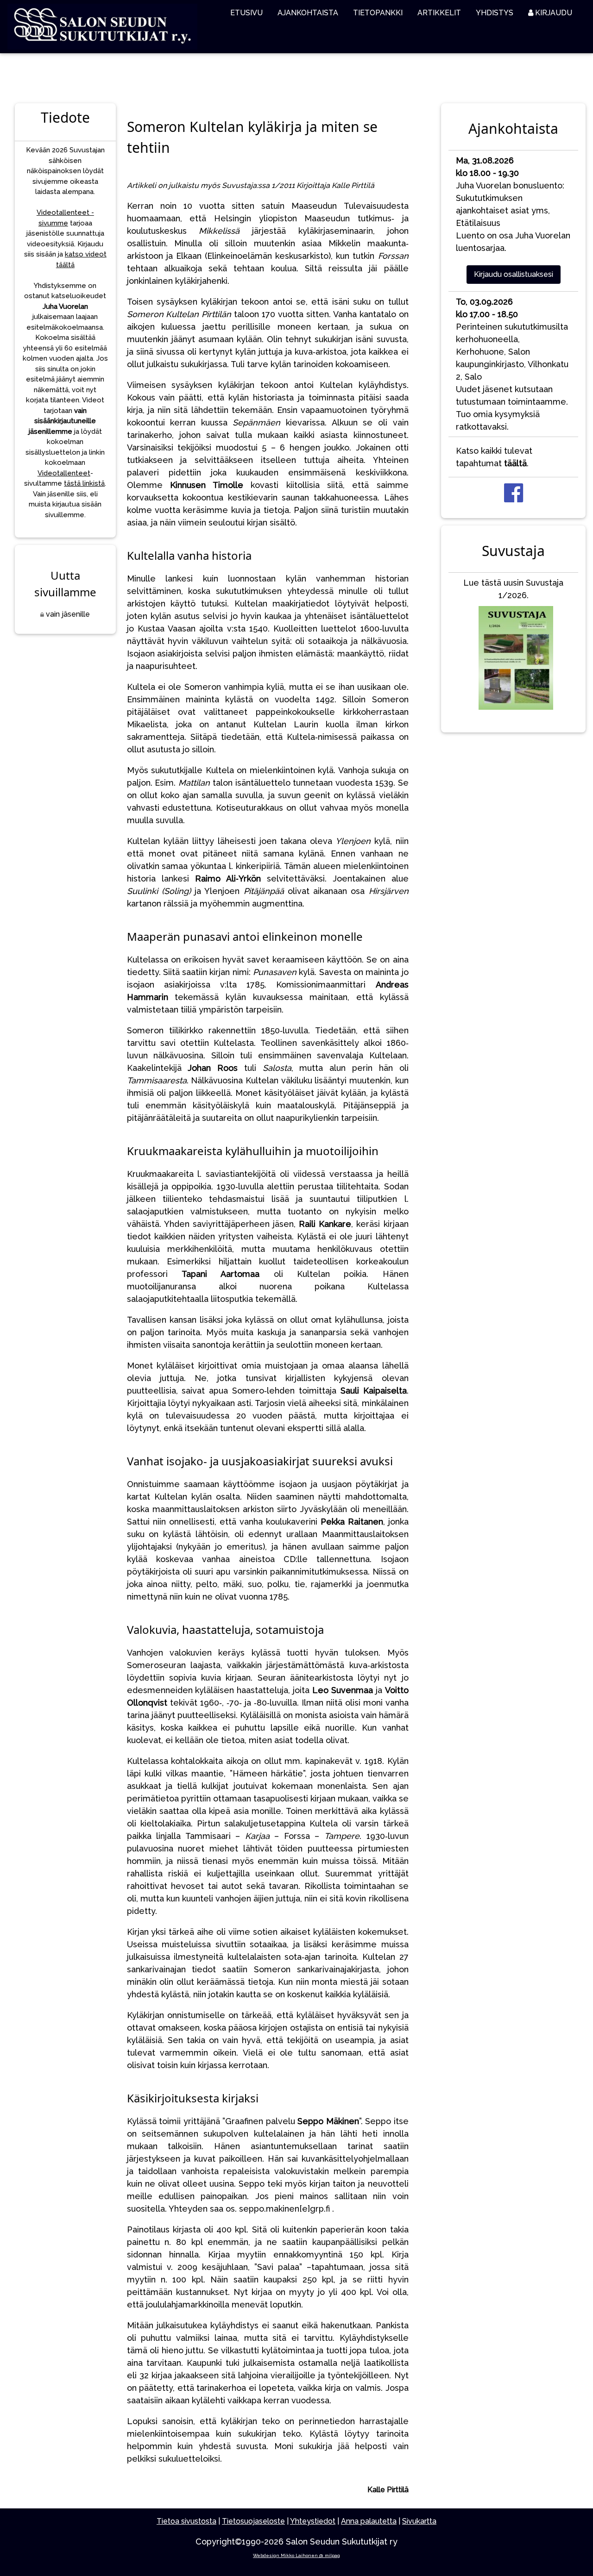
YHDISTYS (495, 13)
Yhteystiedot (313, 2521)
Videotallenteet (64, 473)
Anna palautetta (369, 2521)
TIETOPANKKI (378, 13)
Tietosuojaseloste (253, 2521)
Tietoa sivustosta (186, 2521)
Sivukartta (419, 2521)
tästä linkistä (84, 483)
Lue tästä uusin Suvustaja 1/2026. (513, 589)
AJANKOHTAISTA (308, 13)
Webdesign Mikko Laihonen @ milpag (296, 2555)
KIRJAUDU (553, 13)
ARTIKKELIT (439, 13)
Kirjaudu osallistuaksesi (514, 274)
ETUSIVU (246, 13)
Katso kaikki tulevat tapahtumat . (494, 457)
